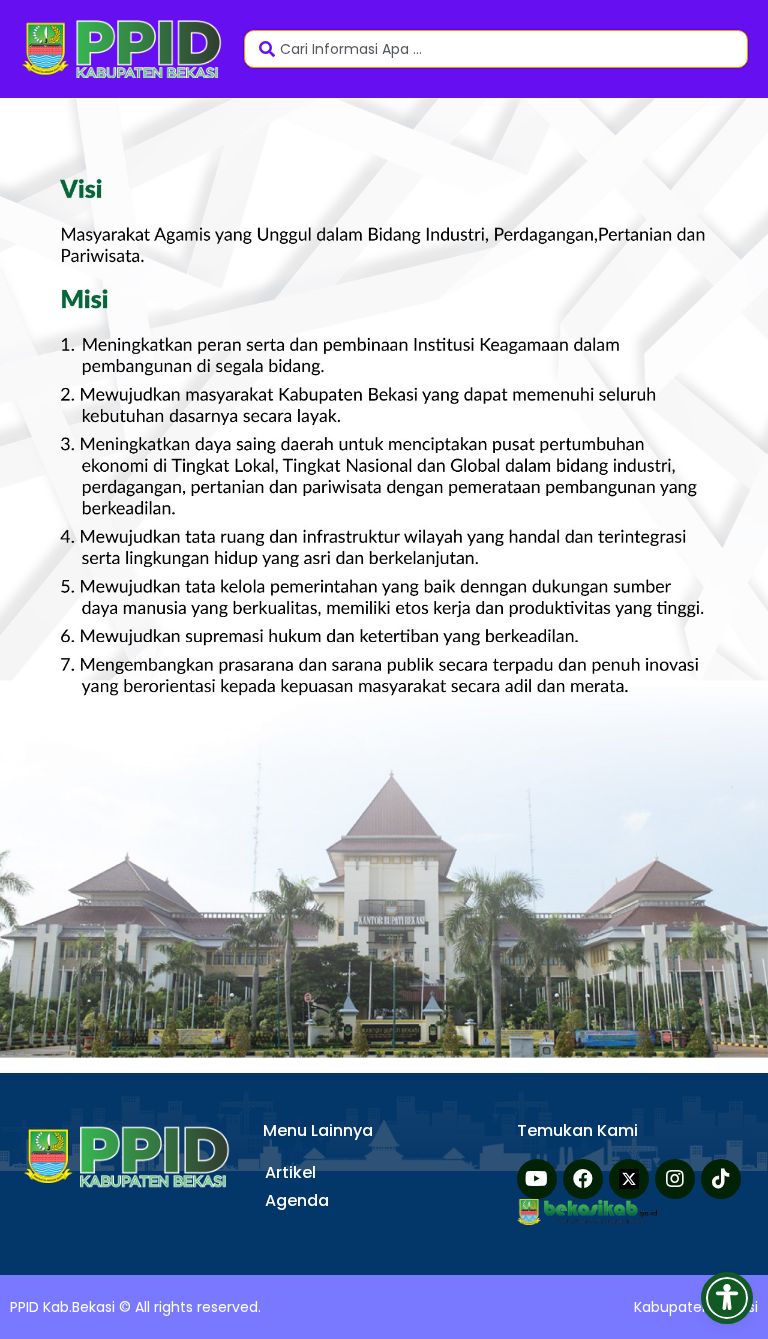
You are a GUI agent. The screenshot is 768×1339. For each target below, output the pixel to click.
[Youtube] (537, 1179)
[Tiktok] (721, 1179)
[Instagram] (675, 1179)
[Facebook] (583, 1179)
